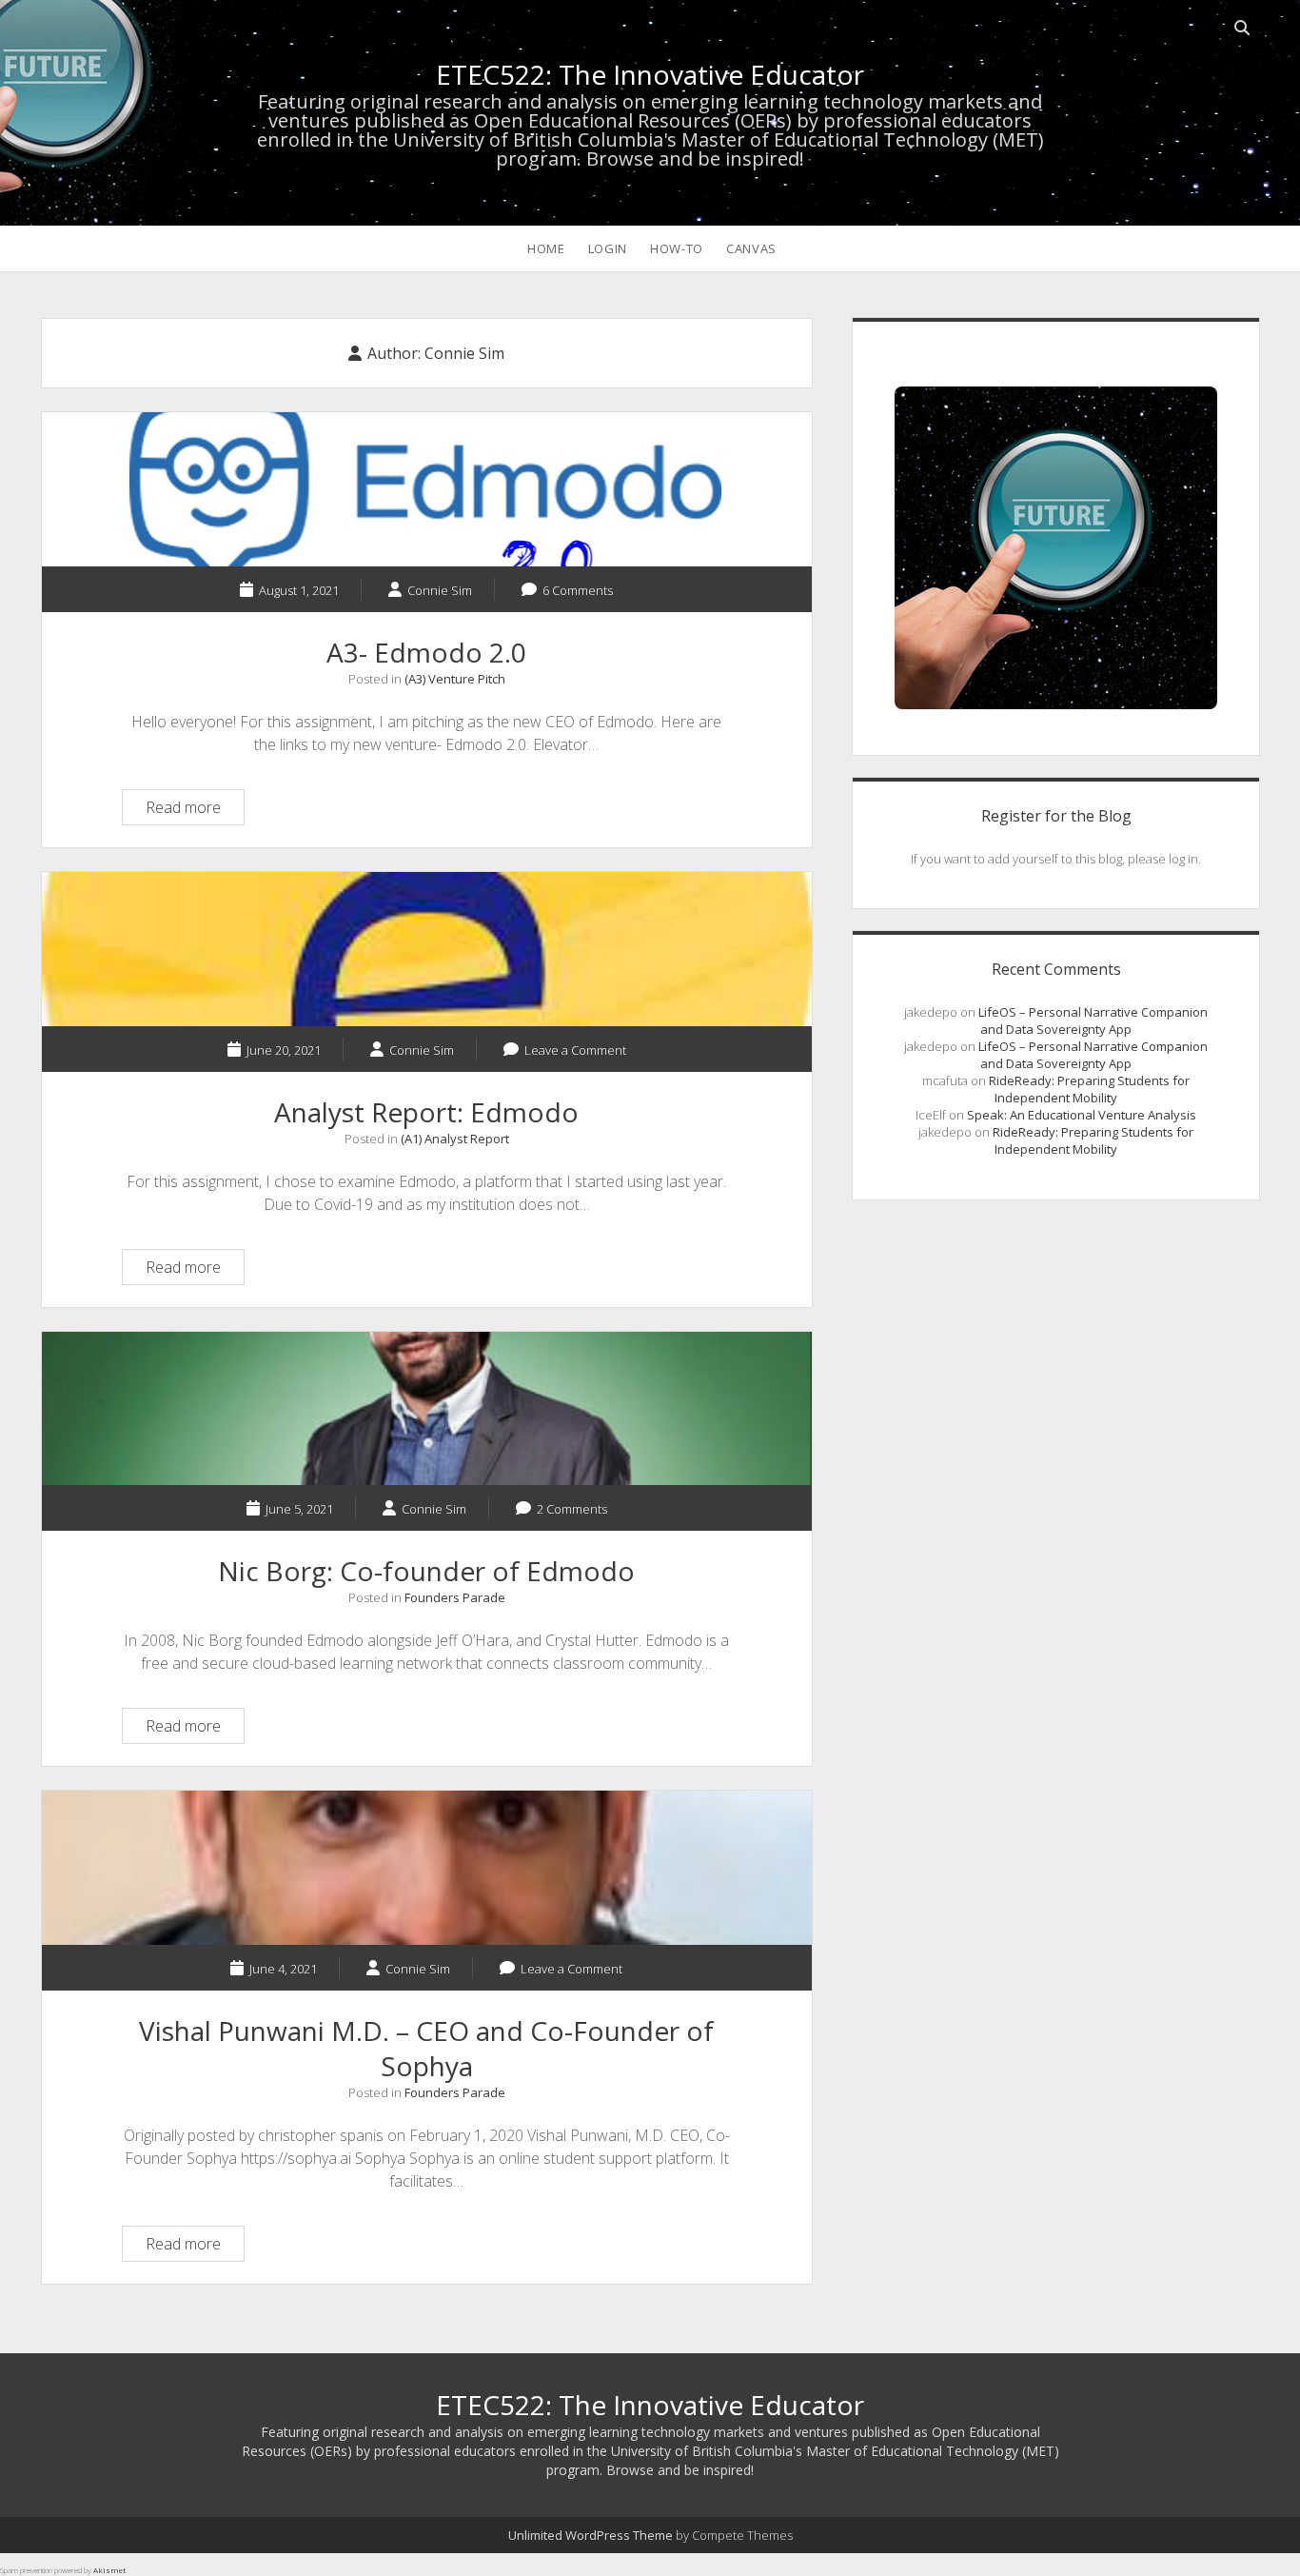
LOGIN (608, 248)
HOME (546, 248)
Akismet (109, 2570)
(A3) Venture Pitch (455, 679)
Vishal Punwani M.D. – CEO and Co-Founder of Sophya (427, 1868)
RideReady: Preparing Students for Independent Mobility (1089, 1089)
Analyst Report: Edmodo (427, 949)
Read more (195, 810)
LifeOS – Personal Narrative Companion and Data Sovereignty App (1093, 1020)
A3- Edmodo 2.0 (427, 489)
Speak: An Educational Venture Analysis (1082, 1115)
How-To (677, 248)
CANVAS (751, 248)
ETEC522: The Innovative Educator (650, 74)
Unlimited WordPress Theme (591, 2535)
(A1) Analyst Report (455, 1139)
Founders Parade (455, 1597)
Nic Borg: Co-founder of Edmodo (427, 1409)
